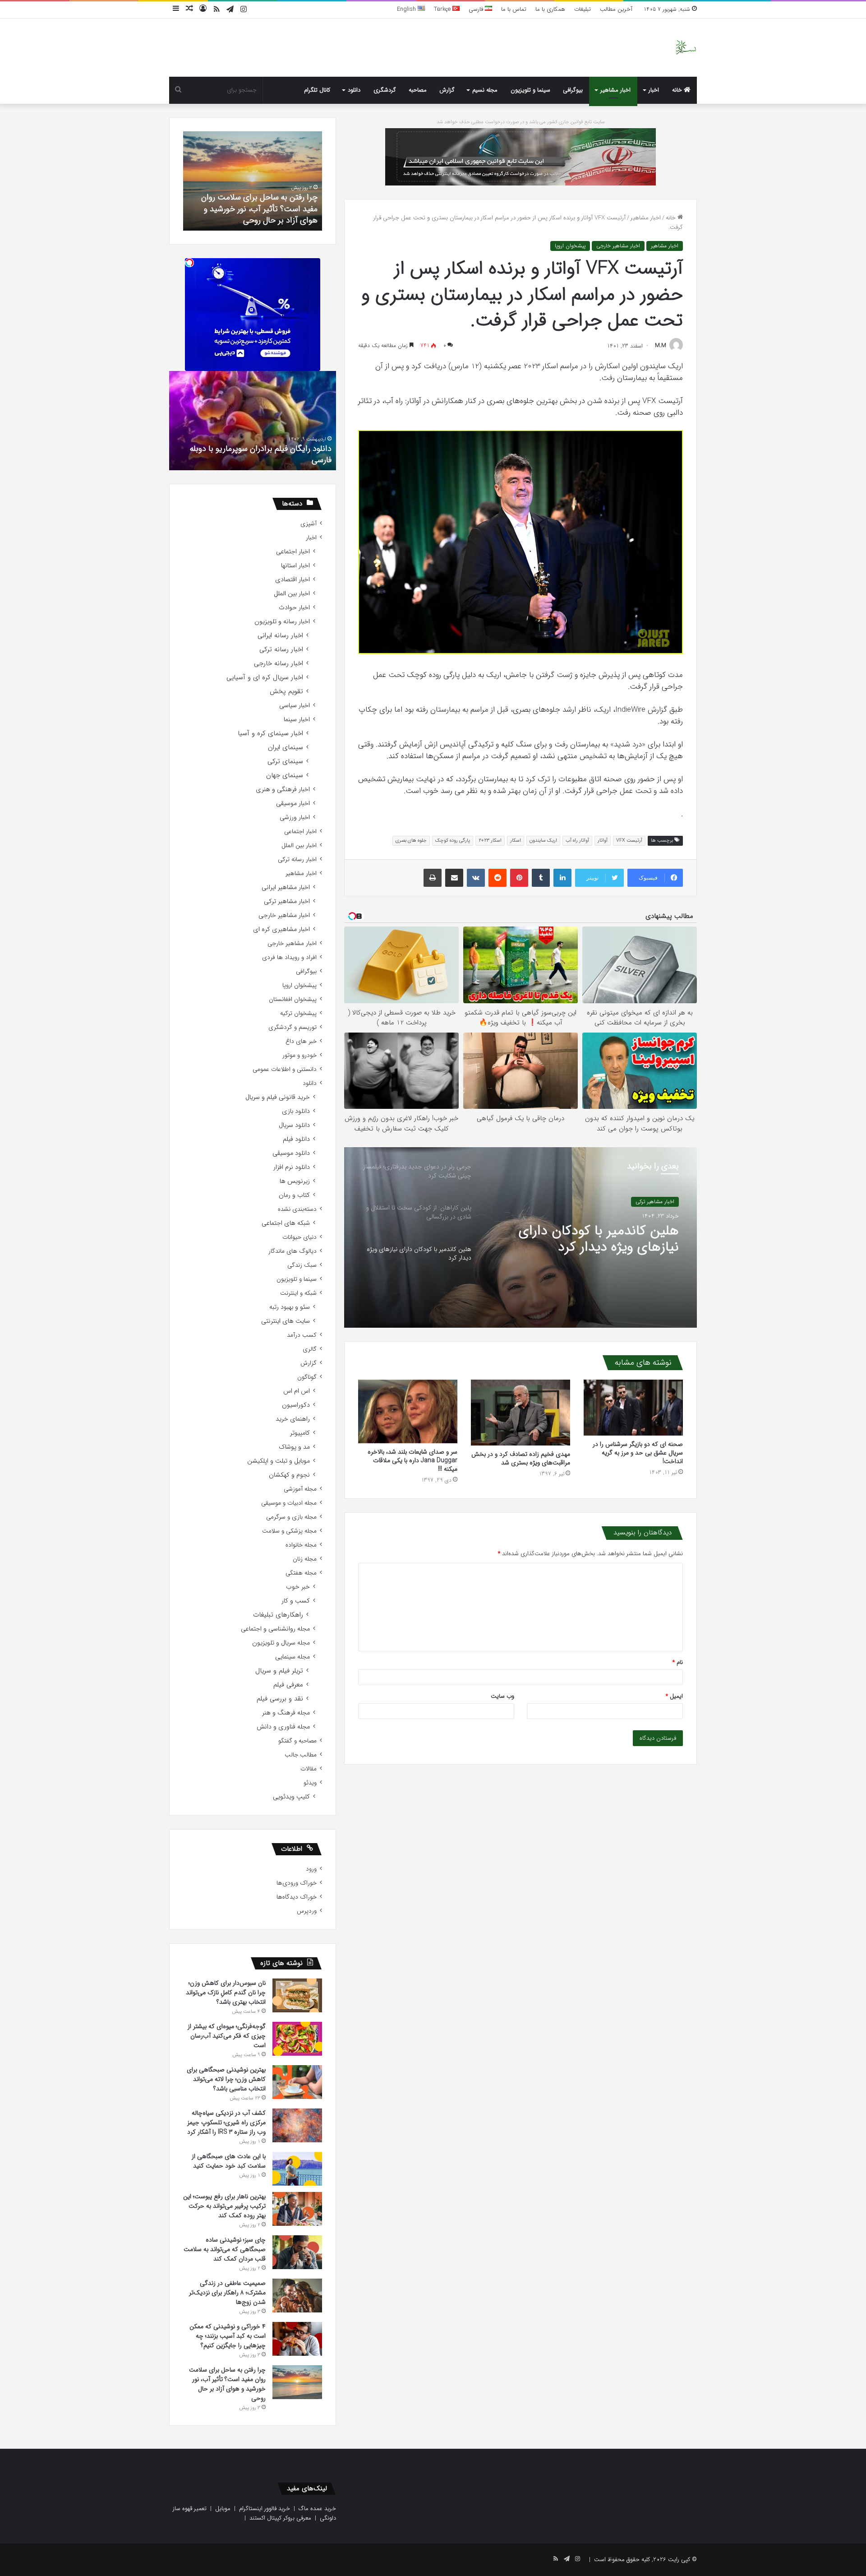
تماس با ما (514, 9)
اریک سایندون (543, 841)
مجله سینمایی (293, 1657)
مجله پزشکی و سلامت (289, 1531)
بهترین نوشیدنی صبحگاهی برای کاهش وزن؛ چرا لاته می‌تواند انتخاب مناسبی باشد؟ (226, 2079)
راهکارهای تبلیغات (278, 1615)
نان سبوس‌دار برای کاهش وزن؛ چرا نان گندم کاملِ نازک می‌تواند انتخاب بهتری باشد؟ (226, 1992)
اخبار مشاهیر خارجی (618, 246)
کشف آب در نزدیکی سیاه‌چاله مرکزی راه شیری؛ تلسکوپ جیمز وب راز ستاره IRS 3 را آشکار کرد (226, 2122)
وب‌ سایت (502, 1696)
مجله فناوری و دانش (283, 1727)
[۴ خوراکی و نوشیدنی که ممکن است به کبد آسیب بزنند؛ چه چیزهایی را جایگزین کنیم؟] (297, 2339)
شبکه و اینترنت (298, 1293)
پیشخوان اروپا (570, 246)
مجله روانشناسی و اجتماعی (275, 1629)
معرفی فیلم (288, 1685)
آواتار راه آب (577, 841)
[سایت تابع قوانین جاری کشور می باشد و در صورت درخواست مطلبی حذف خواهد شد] (521, 156)
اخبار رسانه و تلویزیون (282, 622)
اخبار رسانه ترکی (281, 650)
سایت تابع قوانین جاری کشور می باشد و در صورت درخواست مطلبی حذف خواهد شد (521, 122)
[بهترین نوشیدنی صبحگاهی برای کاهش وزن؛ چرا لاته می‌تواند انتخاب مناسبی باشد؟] (297, 2082)
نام (678, 1662)
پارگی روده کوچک (453, 841)
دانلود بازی (296, 1111)
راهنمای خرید (293, 1419)
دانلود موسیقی (291, 1153)
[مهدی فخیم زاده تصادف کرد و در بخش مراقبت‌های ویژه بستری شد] (521, 1413)
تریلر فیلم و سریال (279, 1671)
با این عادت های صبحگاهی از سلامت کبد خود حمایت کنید (229, 2161)
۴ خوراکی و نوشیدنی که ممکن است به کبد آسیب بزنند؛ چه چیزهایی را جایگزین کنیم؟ (228, 2336)
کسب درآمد (302, 1335)
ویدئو (310, 1783)
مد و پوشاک (294, 1447)
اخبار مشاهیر (615, 90)
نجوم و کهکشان (289, 1475)
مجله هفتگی (301, 1573)
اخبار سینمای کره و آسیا (270, 734)
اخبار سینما (297, 720)
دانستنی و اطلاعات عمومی (285, 1069)
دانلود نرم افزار (292, 1167)
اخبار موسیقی (293, 804)
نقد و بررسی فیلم (280, 1699)
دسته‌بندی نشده (297, 1209)
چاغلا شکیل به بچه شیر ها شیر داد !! (272, 460)
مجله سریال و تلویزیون (281, 1643)
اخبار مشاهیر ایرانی (286, 887)
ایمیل (674, 1696)
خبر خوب (298, 1587)
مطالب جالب (301, 1755)
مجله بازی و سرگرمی (291, 1517)
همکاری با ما (550, 9)
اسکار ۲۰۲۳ (490, 841)
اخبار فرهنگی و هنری (283, 790)
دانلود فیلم (296, 1139)
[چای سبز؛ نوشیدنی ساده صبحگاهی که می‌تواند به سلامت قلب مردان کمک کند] (297, 2252)
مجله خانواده (301, 1545)
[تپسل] (189, 263)
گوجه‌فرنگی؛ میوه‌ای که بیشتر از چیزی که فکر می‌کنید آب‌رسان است (227, 2036)
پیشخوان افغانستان (293, 999)
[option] (521, 1237)
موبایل (223, 2509)
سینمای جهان (285, 776)
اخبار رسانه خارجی (279, 664)
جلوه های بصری (411, 841)
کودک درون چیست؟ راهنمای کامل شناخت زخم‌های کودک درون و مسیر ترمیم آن (258, 208)
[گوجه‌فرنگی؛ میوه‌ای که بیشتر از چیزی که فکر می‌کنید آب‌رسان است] (297, 2039)
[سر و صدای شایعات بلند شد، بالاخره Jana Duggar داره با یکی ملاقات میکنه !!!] (408, 1412)
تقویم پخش (286, 692)
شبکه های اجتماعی (286, 1223)
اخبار (654, 90)
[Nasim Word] (686, 48)
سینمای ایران (286, 748)
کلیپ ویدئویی (291, 1797)
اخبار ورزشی (295, 818)
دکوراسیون (296, 1405)
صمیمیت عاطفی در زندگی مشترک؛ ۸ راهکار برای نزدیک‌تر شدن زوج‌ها (227, 2293)
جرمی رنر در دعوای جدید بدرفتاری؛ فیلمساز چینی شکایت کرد (584, 1245)
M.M (661, 346)
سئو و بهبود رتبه (290, 1307)
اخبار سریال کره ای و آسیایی (265, 678)
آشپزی (309, 524)
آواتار (603, 841)
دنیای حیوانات (299, 1237)
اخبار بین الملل (292, 594)
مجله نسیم (485, 90)
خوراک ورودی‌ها (297, 1883)
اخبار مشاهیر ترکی (287, 901)
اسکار (516, 841)
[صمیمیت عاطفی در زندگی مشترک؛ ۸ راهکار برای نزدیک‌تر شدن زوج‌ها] (297, 2296)
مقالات (309, 1769)
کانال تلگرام (317, 90)
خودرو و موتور (299, 1055)
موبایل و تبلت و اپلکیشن (279, 1461)
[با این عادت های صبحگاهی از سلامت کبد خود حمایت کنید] (297, 2169)
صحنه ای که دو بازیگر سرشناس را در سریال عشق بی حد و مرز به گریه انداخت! (638, 1453)
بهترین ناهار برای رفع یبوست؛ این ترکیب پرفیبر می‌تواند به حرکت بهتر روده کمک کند (224, 2206)
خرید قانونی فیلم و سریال (278, 1097)
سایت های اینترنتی (286, 1321)
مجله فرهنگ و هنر (286, 1713)
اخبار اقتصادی (293, 580)
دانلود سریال (294, 1125)
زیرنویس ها (295, 1181)
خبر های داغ (301, 1041)
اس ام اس (297, 1391)
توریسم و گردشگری (293, 1027)
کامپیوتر (300, 1433)
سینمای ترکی (285, 762)
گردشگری (385, 90)
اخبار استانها (295, 566)
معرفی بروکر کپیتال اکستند (280, 2518)
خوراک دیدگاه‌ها (297, 1897)
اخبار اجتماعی (293, 552)
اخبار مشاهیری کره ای (281, 929)
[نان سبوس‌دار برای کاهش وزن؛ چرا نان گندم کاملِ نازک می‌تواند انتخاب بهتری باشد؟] (297, 1995)
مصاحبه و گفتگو (297, 1741)
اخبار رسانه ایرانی (280, 636)
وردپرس (307, 1911)
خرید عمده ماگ (317, 2509)
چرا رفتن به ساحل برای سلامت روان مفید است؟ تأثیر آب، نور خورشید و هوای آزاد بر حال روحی (227, 2384)
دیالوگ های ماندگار (293, 1251)
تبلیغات (583, 9)
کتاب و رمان (294, 1195)
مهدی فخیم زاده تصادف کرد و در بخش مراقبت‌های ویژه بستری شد (521, 1458)
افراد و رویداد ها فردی (289, 957)
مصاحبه (418, 90)
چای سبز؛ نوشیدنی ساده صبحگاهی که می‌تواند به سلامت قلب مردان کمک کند (225, 2249)
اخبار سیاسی (295, 706)
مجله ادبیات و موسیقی (289, 1503)
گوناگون (307, 1377)
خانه (678, 90)
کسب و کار (296, 1601)
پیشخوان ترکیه (298, 1013)
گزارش (447, 90)
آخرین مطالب (616, 9)
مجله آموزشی (300, 1489)
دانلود (354, 90)
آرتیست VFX (629, 841)
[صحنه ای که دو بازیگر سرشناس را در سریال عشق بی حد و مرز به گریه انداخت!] (633, 1408)
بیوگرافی (573, 90)
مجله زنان (305, 1559)
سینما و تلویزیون (530, 90)
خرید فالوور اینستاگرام (265, 2509)
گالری (310, 1349)
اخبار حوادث (294, 608)
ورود (311, 1869)
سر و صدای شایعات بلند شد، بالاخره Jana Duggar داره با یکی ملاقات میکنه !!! (412, 1460)
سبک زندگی (302, 1265)
